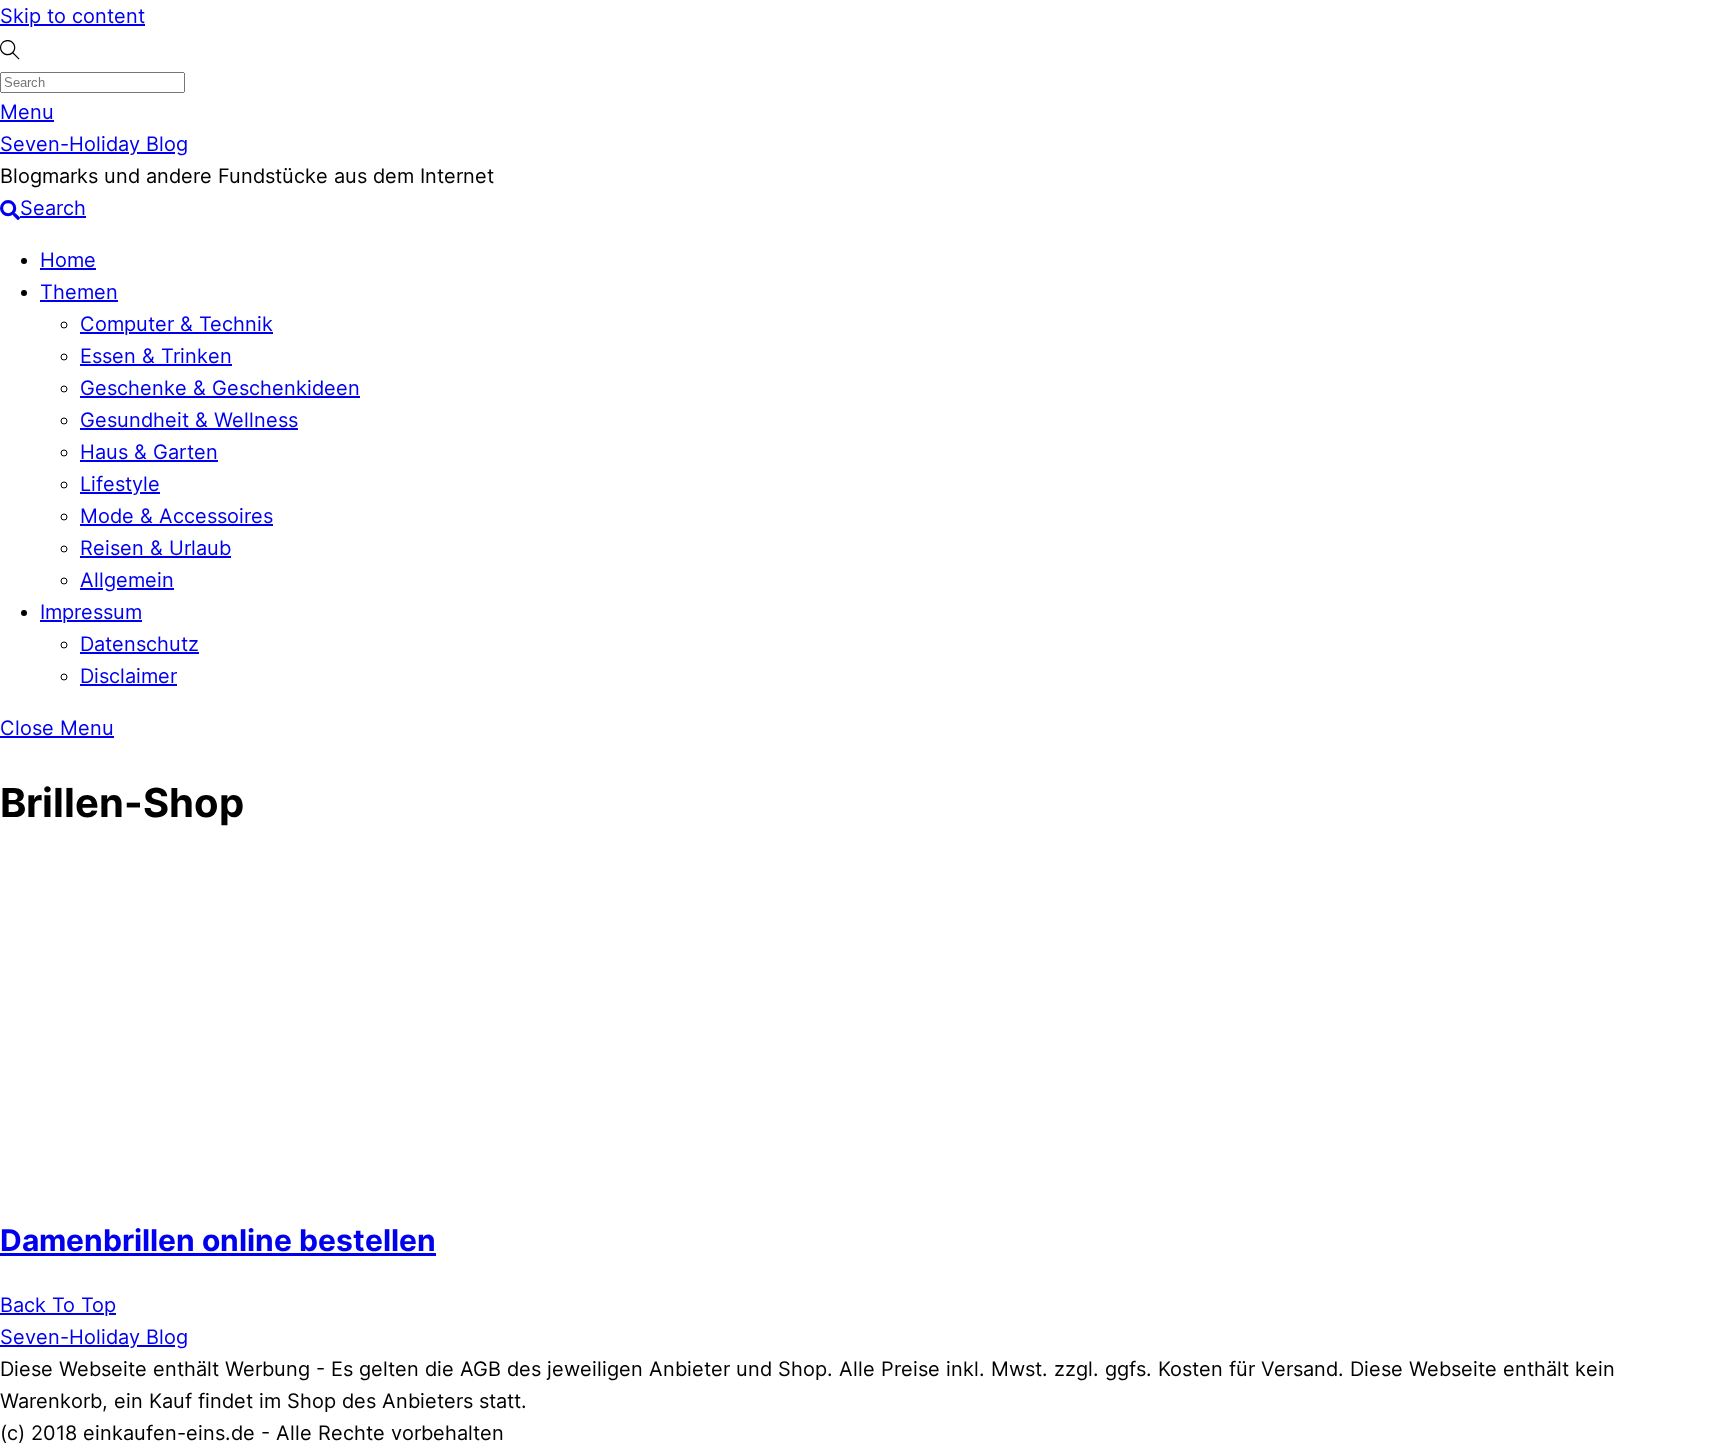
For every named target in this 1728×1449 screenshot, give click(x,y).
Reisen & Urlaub (155, 548)
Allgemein (127, 580)
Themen (79, 292)
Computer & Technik (176, 324)
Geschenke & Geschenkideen (220, 388)
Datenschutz (139, 644)
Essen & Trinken (156, 356)
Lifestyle (120, 484)
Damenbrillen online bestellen (218, 1240)
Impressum (91, 612)
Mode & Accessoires (176, 516)
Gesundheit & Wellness (189, 420)
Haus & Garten (149, 452)
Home (68, 260)
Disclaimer (128, 676)
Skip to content (72, 16)
